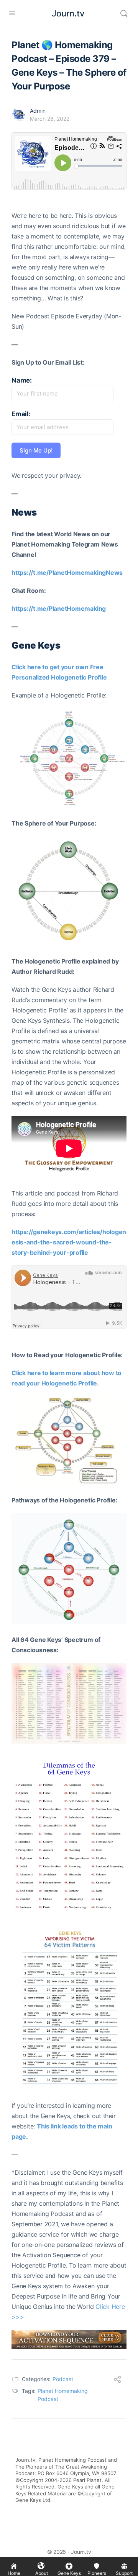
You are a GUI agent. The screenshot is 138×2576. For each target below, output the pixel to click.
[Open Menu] (12, 13)
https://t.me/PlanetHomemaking (59, 608)
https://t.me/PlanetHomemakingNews (67, 573)
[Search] (124, 13)
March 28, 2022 (50, 119)
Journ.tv (68, 13)
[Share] (117, 2380)
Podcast (63, 2379)
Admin (38, 111)
